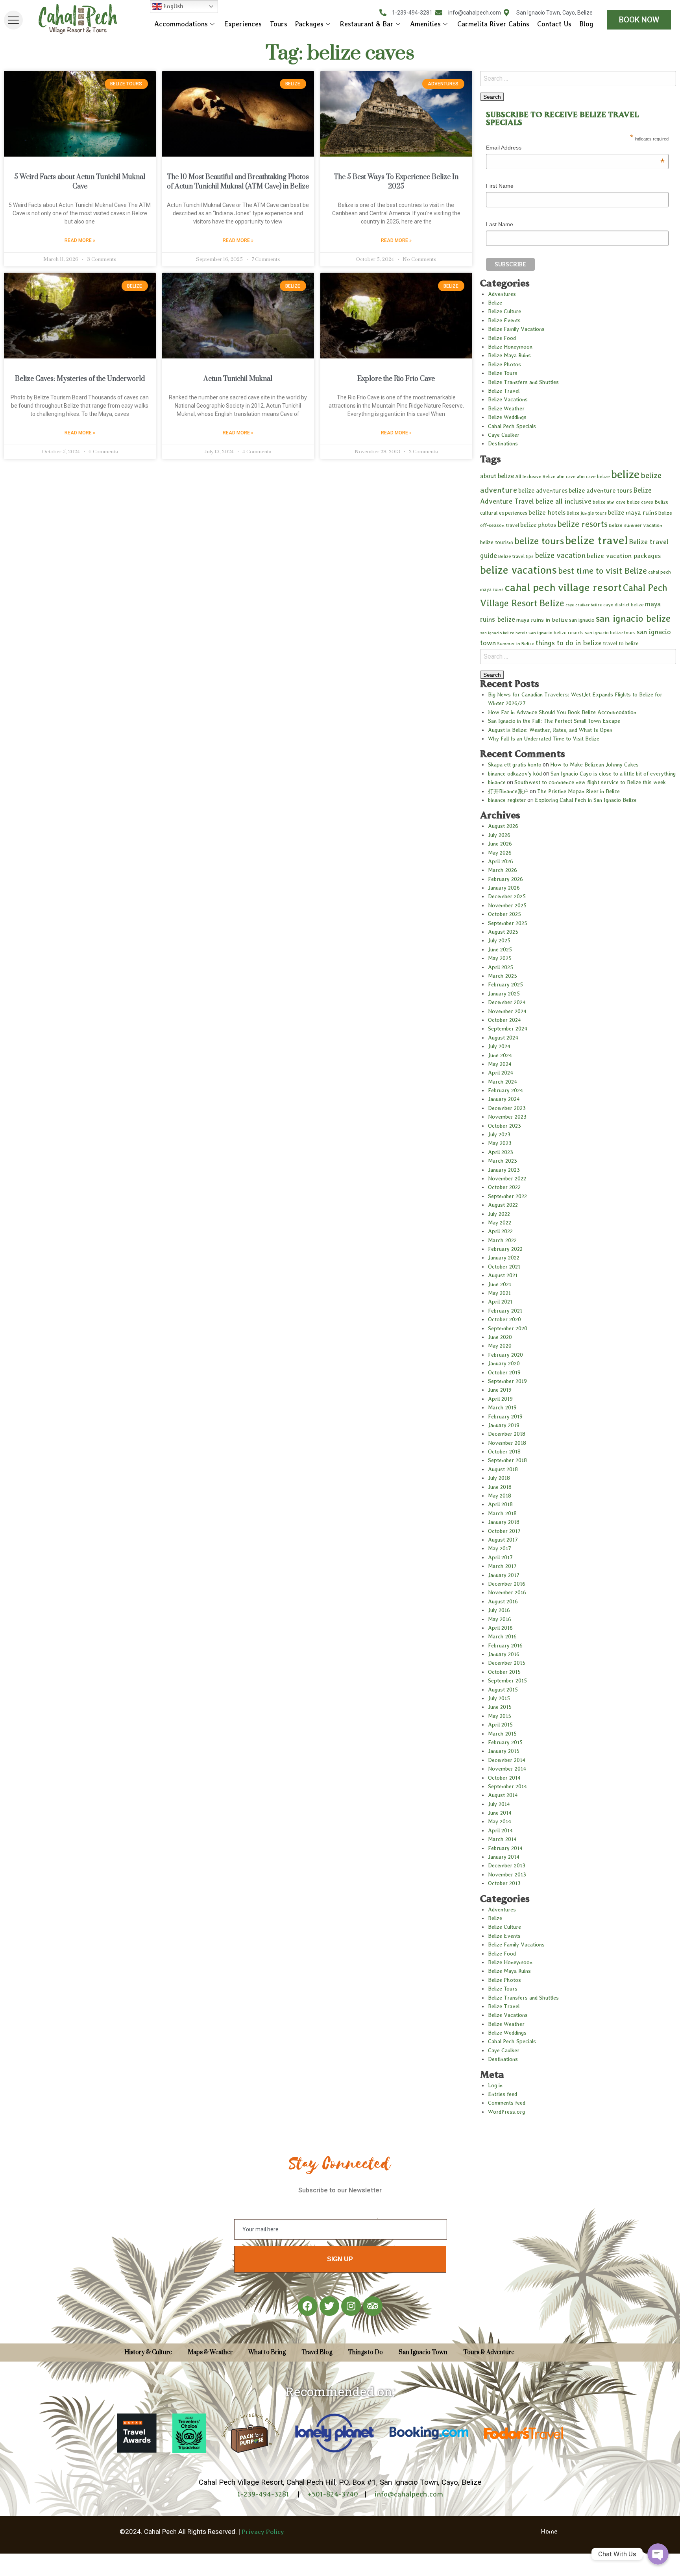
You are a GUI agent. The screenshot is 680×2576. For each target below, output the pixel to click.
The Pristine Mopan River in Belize (578, 791)
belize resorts (582, 524)
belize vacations (518, 570)
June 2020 (500, 1337)
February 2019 (505, 1416)
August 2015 (503, 1690)
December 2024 (507, 1002)
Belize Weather (506, 408)
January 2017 (504, 1575)
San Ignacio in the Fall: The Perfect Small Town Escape (554, 721)
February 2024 (505, 1090)
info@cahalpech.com (409, 2494)
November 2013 (507, 1874)
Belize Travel (504, 391)
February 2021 (505, 1311)
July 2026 (499, 835)
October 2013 (504, 1883)
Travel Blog (317, 2352)
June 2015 (500, 1707)
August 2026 (503, 826)
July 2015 (499, 1698)
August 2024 (503, 1038)
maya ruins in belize (542, 620)
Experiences (243, 24)
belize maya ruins (633, 512)
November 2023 (507, 1117)
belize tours (539, 541)
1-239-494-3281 (264, 2494)
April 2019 (500, 1399)
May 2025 (500, 958)
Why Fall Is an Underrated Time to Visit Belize (544, 739)
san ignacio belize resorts (556, 633)
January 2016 (504, 1654)
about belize (497, 476)
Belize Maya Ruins (509, 355)
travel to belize (621, 643)
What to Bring (267, 2352)
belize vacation (560, 555)
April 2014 (500, 1830)
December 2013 (507, 1865)
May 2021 (499, 1293)
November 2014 (507, 1769)
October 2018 (504, 1451)
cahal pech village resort (563, 587)
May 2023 (500, 1143)
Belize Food (502, 338)
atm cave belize (593, 476)
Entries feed (503, 2094)
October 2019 (504, 1372)
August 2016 (503, 1601)
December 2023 (507, 1108)
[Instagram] (351, 2306)
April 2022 (500, 1231)
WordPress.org (506, 2112)
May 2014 (500, 1821)
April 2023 (501, 1152)
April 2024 (501, 1073)
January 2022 (504, 1258)
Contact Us (554, 24)
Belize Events (504, 320)
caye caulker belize (584, 605)
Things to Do (365, 2352)
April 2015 (500, 1725)
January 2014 (504, 1857)
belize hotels (547, 512)
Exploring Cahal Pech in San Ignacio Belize (586, 800)
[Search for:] (578, 78)
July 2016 (499, 1610)
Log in (495, 2085)
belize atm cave (609, 502)
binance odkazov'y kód (515, 774)
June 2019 (500, 1390)
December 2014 (507, 1760)
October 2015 (504, 1672)
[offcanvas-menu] (13, 20)
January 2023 (504, 1170)
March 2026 (503, 870)
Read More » (80, 240)
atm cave (566, 476)
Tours (278, 24)
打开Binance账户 (508, 791)
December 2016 (507, 1584)
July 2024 (499, 1046)
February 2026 (505, 879)
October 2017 (504, 1531)
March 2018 (502, 1513)
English (172, 6)
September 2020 (508, 1328)
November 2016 (507, 1592)
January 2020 (504, 1363)
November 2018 (507, 1443)
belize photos (538, 525)
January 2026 (504, 888)
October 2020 (504, 1319)
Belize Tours (503, 373)
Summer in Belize (516, 644)
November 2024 (507, 1011)
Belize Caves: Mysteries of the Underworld (80, 379)
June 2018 (500, 1487)
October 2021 (504, 1267)
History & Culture (148, 2352)
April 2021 (500, 1302)
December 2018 (507, 1434)
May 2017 (500, 1548)
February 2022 (505, 1249)
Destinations (503, 443)
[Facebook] (308, 2306)
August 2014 (503, 1795)
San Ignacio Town (423, 2352)
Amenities (425, 24)
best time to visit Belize (602, 571)
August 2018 (503, 1469)
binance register (507, 800)
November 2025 (507, 905)
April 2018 (500, 1504)
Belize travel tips (516, 556)
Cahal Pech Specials (512, 426)
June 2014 (500, 1813)
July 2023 (499, 1134)
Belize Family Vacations (516, 329)
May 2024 (500, 1064)
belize (625, 474)
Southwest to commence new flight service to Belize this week (590, 782)
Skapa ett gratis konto (515, 764)
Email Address (575, 149)
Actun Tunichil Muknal (238, 379)
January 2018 (504, 1522)
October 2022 (504, 1187)
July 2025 (499, 940)
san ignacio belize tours (610, 633)
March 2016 (502, 1636)
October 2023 (504, 1126)
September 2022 (507, 1196)
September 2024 (508, 1029)
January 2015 (504, 1751)
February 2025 (505, 984)
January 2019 (504, 1425)
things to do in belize (569, 643)
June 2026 (500, 844)
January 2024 (504, 1099)
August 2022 (503, 1205)
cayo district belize (624, 605)
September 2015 (507, 1680)
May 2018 (500, 1496)
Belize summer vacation (636, 525)
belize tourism (497, 542)
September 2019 (507, 1381)
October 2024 (504, 1020)
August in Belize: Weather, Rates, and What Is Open (550, 730)
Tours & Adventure (489, 2352)
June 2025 (500, 949)
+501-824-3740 (333, 2494)
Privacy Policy (263, 2532)
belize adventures (543, 490)
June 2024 (500, 1055)
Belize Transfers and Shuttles (523, 382)
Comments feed (507, 2103)
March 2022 (502, 1240)
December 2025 (507, 896)
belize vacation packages (624, 556)
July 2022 (499, 1214)
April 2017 (500, 1557)
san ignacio (582, 620)
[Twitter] (329, 2306)
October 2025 (504, 914)
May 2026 (500, 853)
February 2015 (505, 1742)
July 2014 (499, 1804)
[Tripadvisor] (373, 2306)
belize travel (596, 540)
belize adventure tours (600, 490)
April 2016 (500, 1628)
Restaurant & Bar (367, 24)
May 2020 (500, 1346)
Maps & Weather (210, 2352)
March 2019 (502, 1407)
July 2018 (499, 1478)
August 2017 (503, 1540)
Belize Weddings (507, 417)
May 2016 (500, 1619)
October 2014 (504, 1778)
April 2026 (501, 861)
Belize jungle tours (587, 513)
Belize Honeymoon (510, 347)
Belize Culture (504, 311)
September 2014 (507, 1786)
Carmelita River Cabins (493, 24)
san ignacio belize (633, 618)
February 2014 (505, 1848)
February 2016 (505, 1645)
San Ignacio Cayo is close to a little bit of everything (613, 774)
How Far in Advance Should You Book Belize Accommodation (562, 712)
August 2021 (503, 1275)
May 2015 (500, 1716)
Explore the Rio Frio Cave (396, 379)
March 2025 (503, 976)
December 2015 (507, 1663)
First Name (500, 186)
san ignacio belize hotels (504, 633)
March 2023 (503, 1161)
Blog (586, 24)
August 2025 (503, 932)
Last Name (500, 224)
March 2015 (502, 1734)
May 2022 (500, 1222)
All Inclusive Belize (535, 476)
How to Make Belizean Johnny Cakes (594, 764)
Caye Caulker (504, 435)
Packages (309, 24)
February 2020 (505, 1355)
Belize (495, 303)
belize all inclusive (563, 501)
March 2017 (502, 1566)
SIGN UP (340, 2259)
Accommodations (181, 24)
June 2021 (500, 1284)
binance (497, 782)
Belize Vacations (508, 399)
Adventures (502, 294)
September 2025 (508, 923)
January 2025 (504, 993)
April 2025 (501, 967)
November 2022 (507, 1178)
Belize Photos (504, 364)
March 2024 (503, 1082)
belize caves (640, 502)
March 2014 (502, 1839)
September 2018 (507, 1460)
